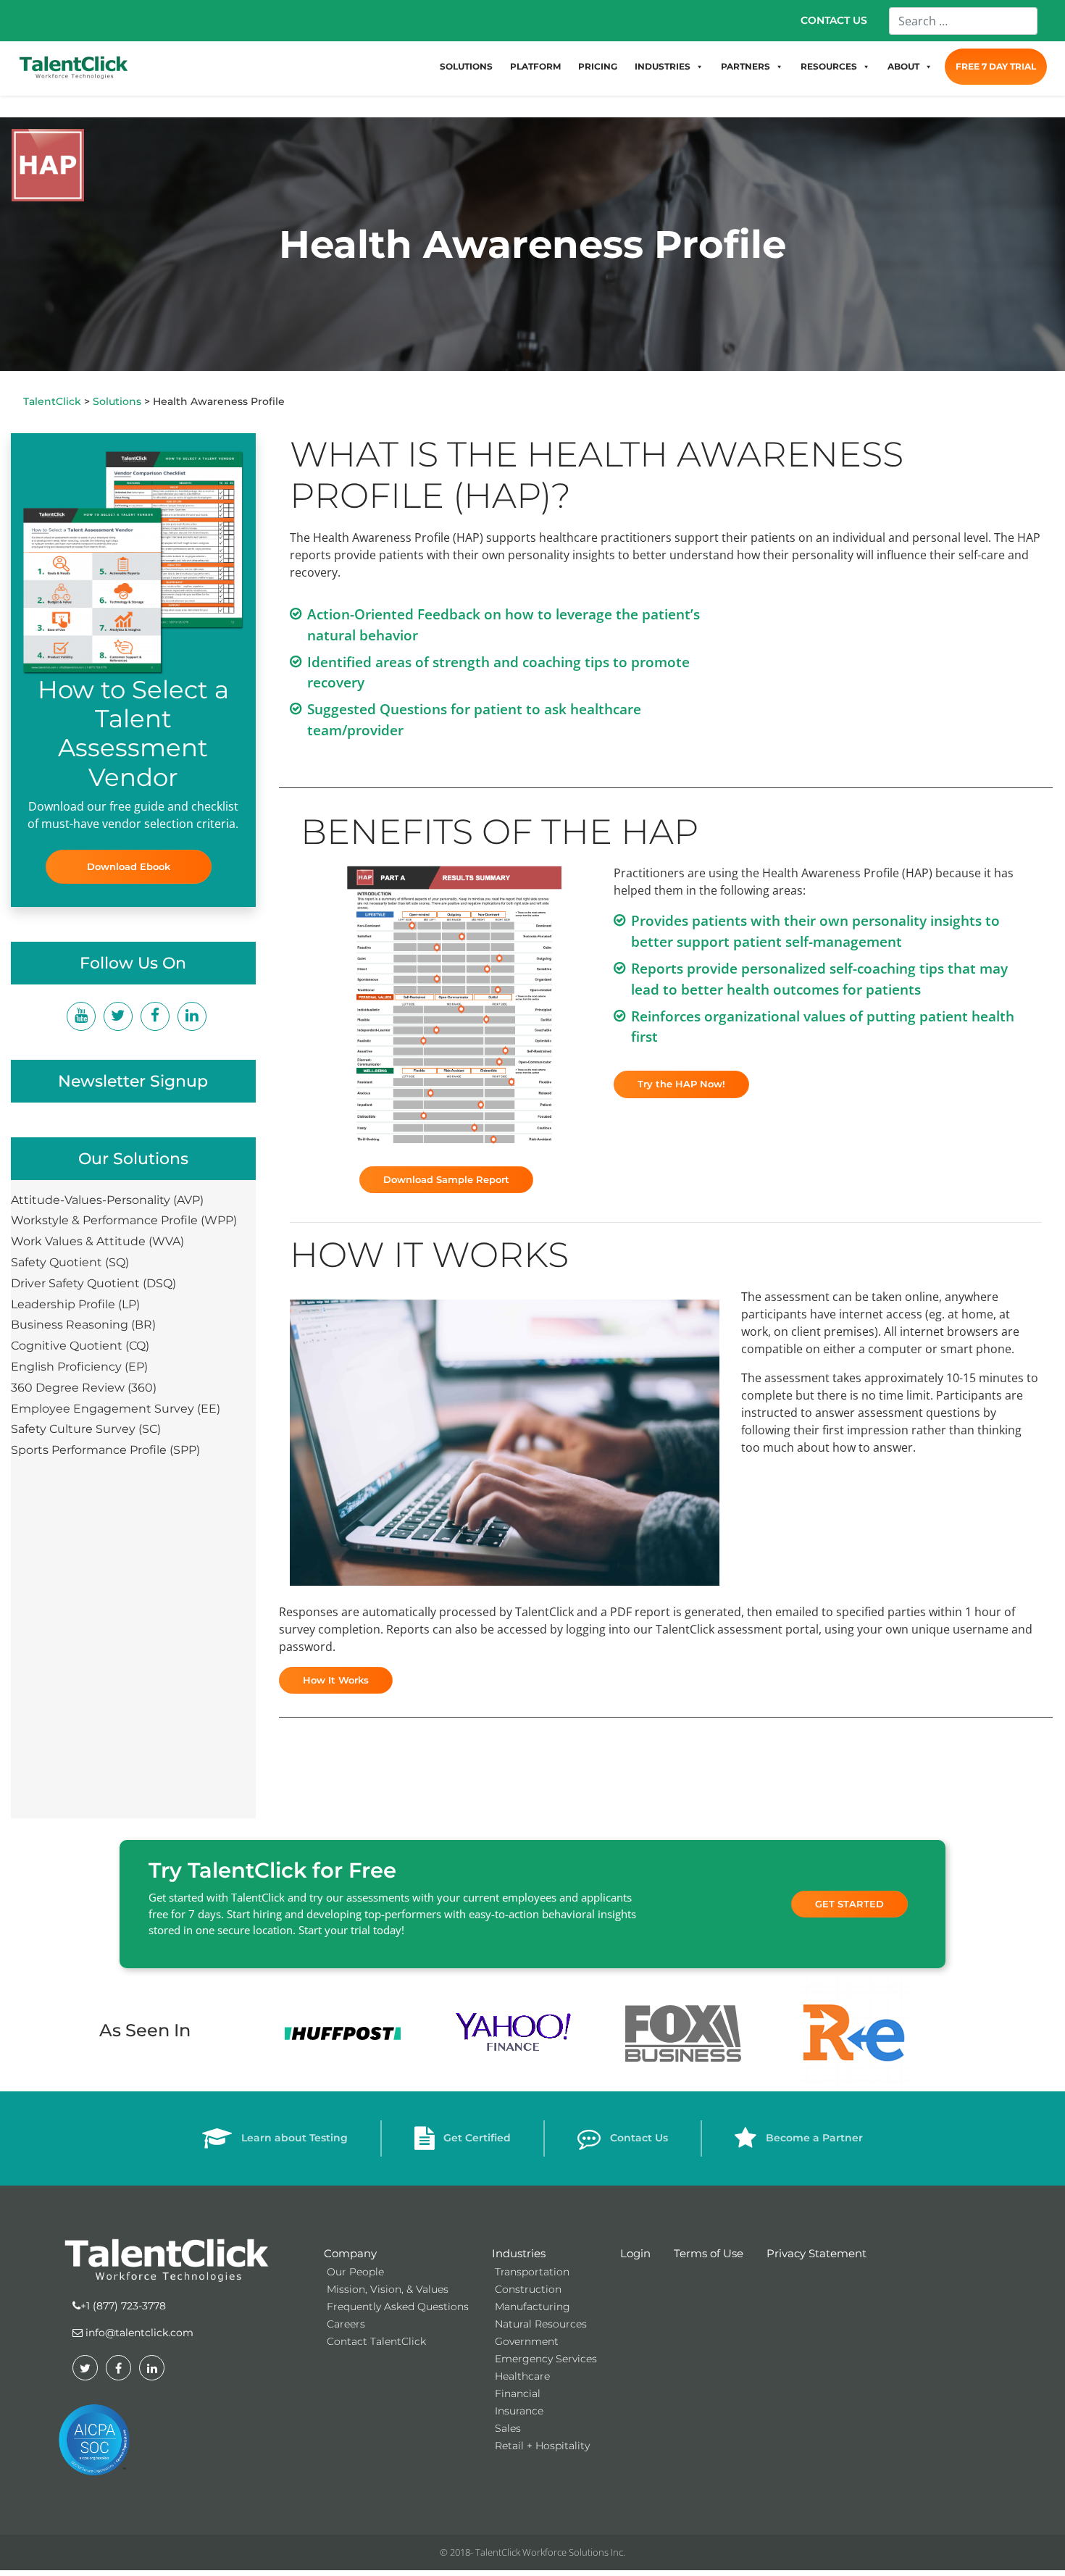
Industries (519, 2253)
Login (635, 2253)
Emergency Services (546, 2359)
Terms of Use (709, 2253)
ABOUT (903, 66)
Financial (518, 2393)
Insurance (519, 2411)
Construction (528, 2289)
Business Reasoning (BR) (83, 1325)
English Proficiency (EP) (79, 1367)
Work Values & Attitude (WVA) (97, 1241)
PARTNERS (745, 66)
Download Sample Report (446, 1179)
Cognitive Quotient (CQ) (80, 1346)
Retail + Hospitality (542, 2446)
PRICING (598, 66)
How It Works (336, 1680)
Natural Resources (541, 2324)
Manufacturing (532, 2307)
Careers (346, 2324)
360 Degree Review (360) (84, 1388)
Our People (355, 2272)
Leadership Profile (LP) (75, 1304)
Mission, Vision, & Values (388, 2289)
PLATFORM (535, 66)
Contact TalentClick (376, 2341)
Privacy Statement (816, 2253)
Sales (508, 2428)
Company (350, 2253)
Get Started (849, 1904)
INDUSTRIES (663, 66)
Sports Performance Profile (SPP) (105, 1450)
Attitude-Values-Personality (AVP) (107, 1200)
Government (527, 2341)
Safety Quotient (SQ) (70, 1262)
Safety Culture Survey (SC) (86, 1429)
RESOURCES (829, 66)
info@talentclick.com (138, 2333)
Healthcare (522, 2376)
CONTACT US (834, 20)
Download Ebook (129, 866)
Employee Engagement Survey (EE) (116, 1409)
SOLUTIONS (466, 66)
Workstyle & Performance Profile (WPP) (124, 1220)
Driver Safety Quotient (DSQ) (93, 1283)
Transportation (532, 2272)
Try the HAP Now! (681, 1084)
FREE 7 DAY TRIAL (996, 66)
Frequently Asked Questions (398, 2307)
